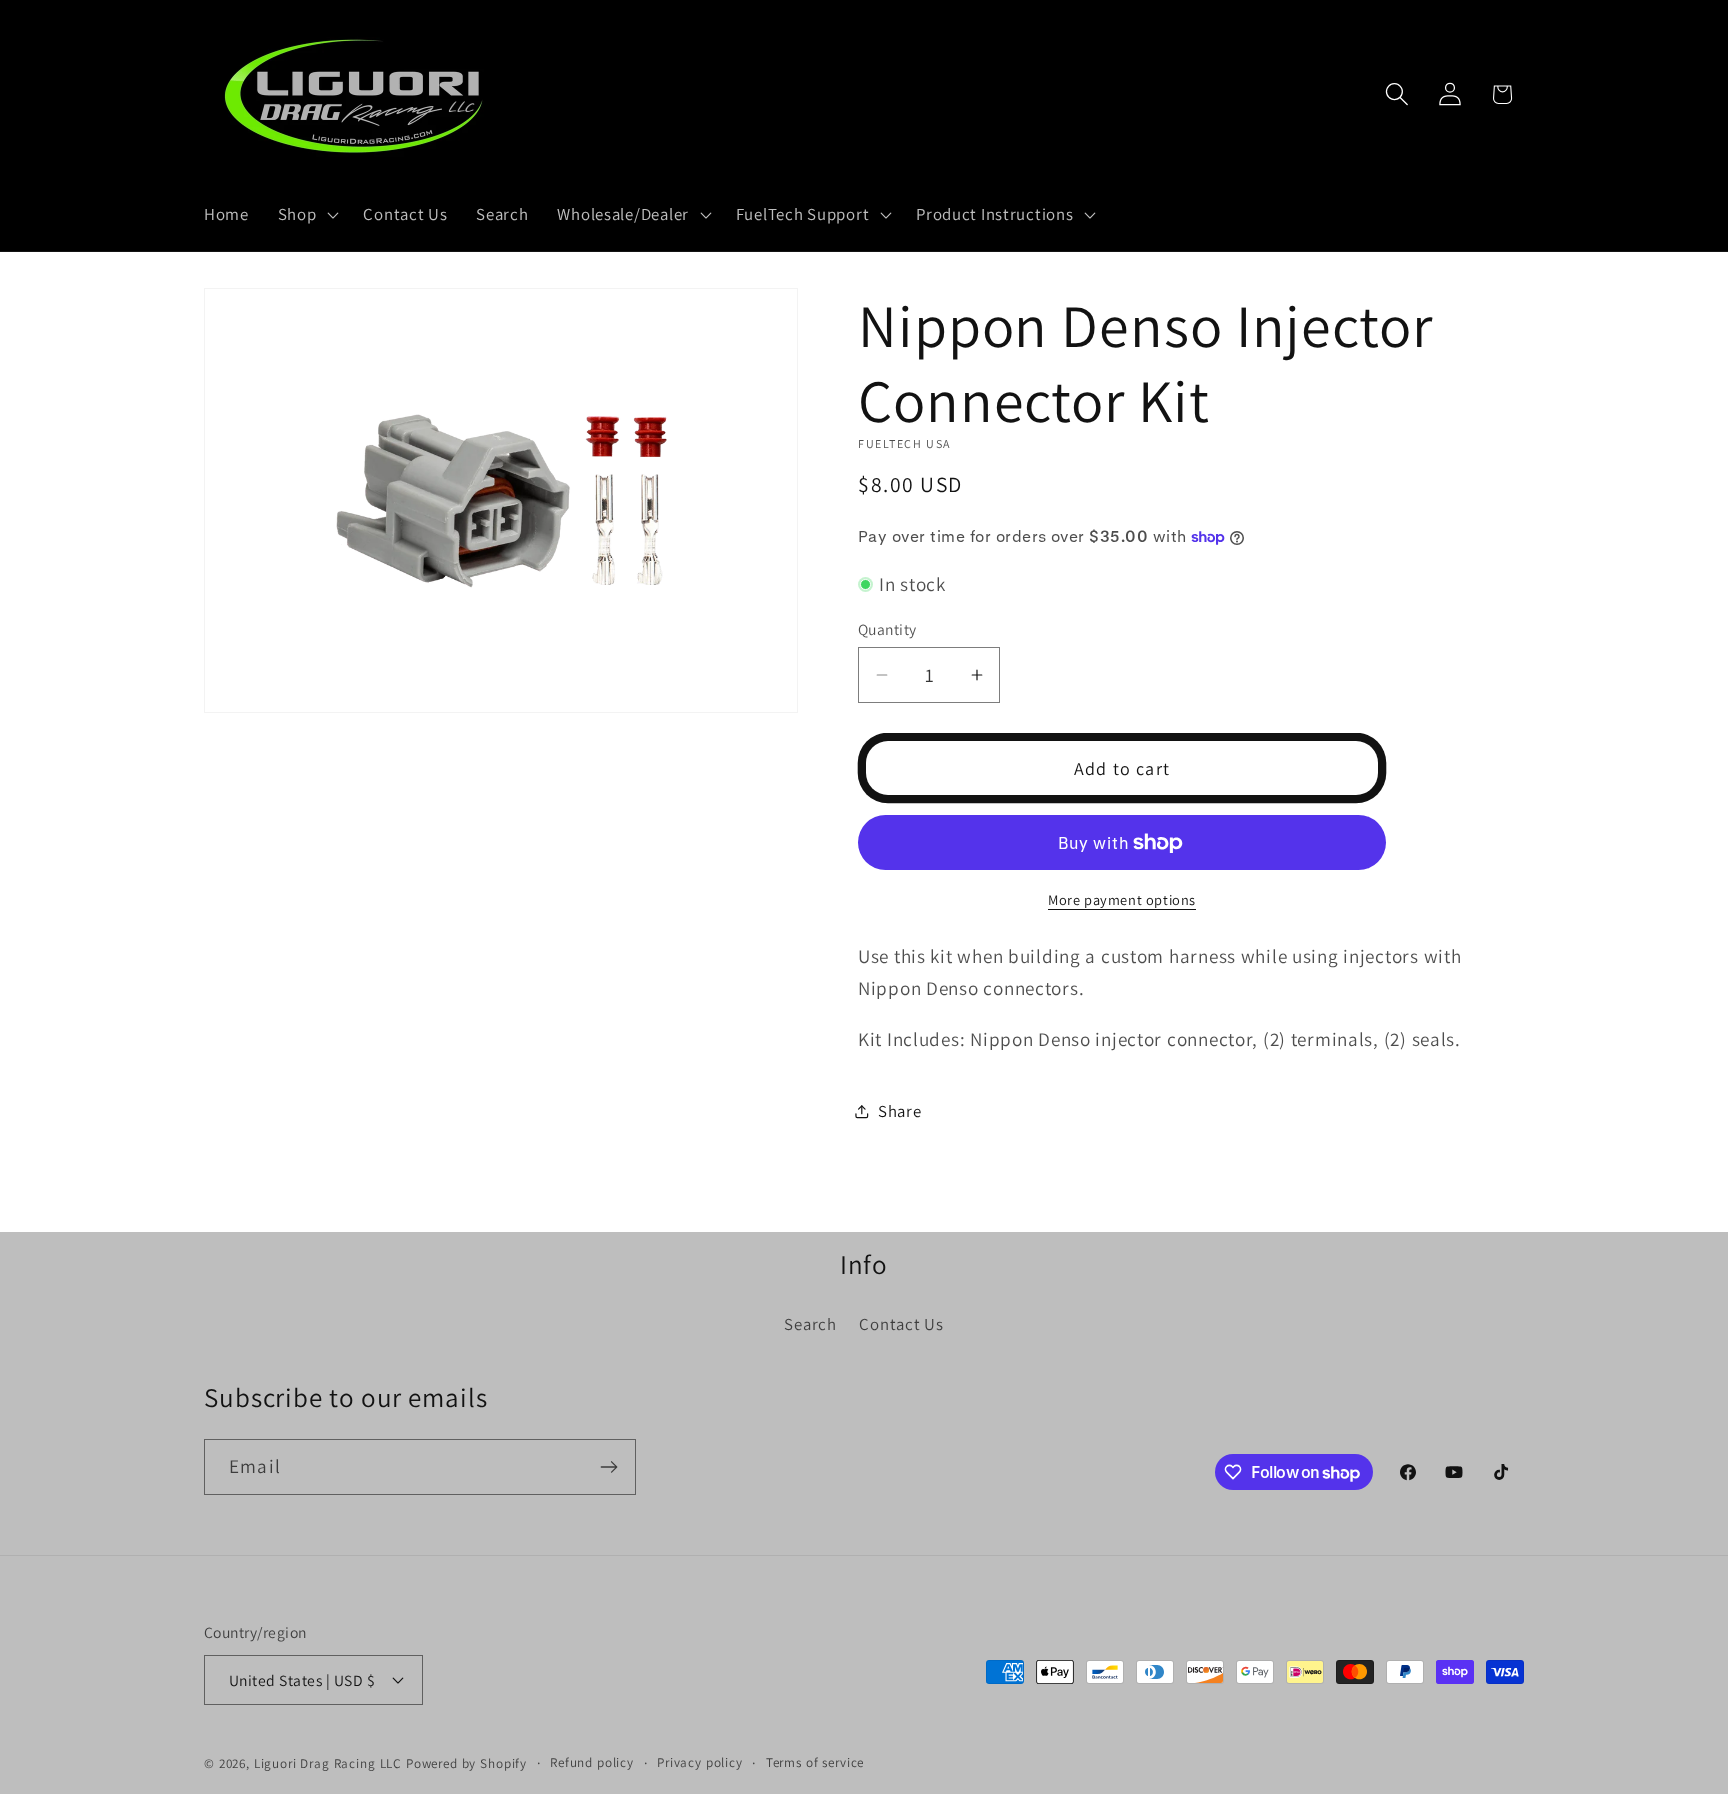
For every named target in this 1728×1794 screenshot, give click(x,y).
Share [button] (900, 1111)
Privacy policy (700, 1762)
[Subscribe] (608, 1467)
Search (810, 1324)
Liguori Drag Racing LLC (328, 1763)
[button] (306, 215)
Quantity (887, 629)
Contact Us (901, 1324)
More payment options (1122, 899)
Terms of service (815, 1762)
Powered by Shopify (466, 1763)
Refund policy (592, 1762)
